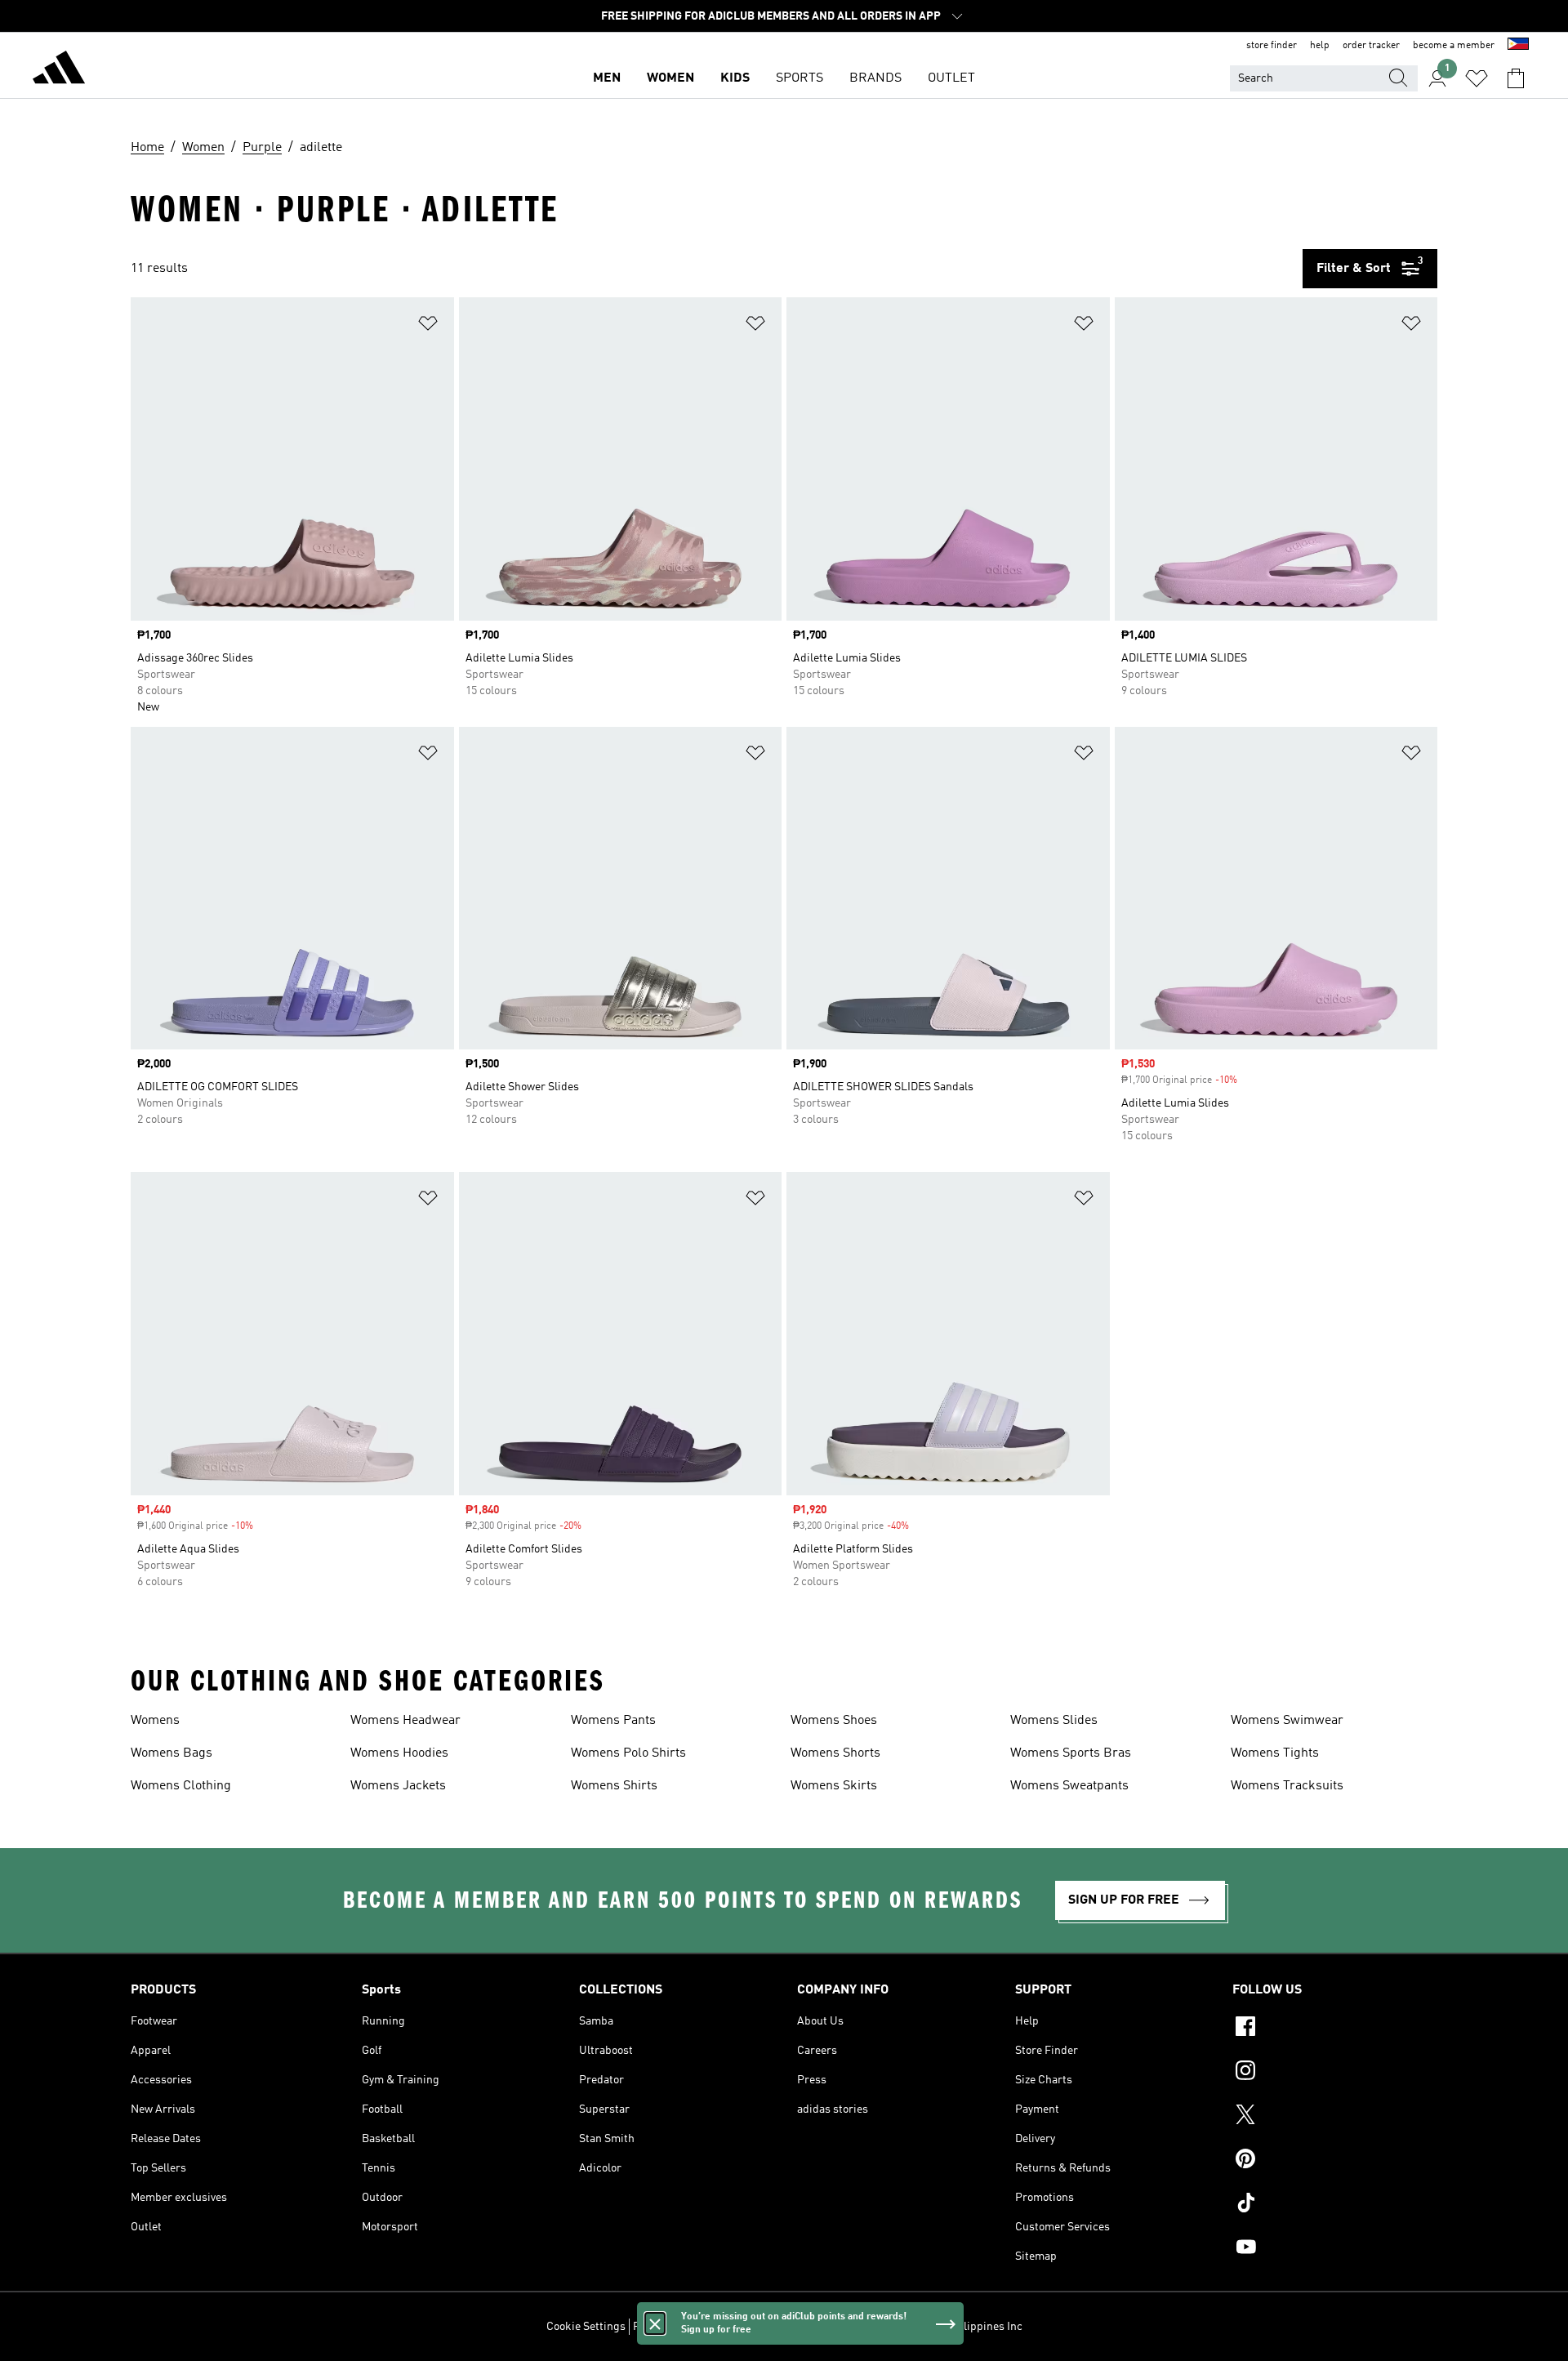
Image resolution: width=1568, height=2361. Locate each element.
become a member (1454, 46)
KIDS (735, 78)
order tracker (1371, 46)
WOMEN (670, 78)
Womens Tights (1275, 1753)
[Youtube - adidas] (1335, 2249)
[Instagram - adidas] (1335, 2073)
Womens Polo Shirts (628, 1753)
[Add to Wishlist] (428, 326)
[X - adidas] (1335, 2117)
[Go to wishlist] (1477, 78)
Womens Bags (171, 1753)
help (1320, 46)
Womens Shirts (614, 1786)
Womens (155, 1721)
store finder (1272, 46)
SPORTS (800, 78)
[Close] (655, 2323)
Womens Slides (1054, 1721)
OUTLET (951, 78)
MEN (607, 78)
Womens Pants (613, 1721)
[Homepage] (59, 70)
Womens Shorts (835, 1753)
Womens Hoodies (399, 1753)
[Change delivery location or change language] (1518, 46)
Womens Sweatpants (1069, 1786)
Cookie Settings (586, 2327)
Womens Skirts (834, 1786)
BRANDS (875, 78)
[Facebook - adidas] (1335, 2029)
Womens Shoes (834, 1721)
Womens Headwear (405, 1721)
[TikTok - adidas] (1335, 2205)
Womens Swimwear (1287, 1721)
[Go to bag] (1516, 78)
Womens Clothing (181, 1786)
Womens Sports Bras (1071, 1753)
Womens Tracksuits (1287, 1786)
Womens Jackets (398, 1786)
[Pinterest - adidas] (1335, 2161)
